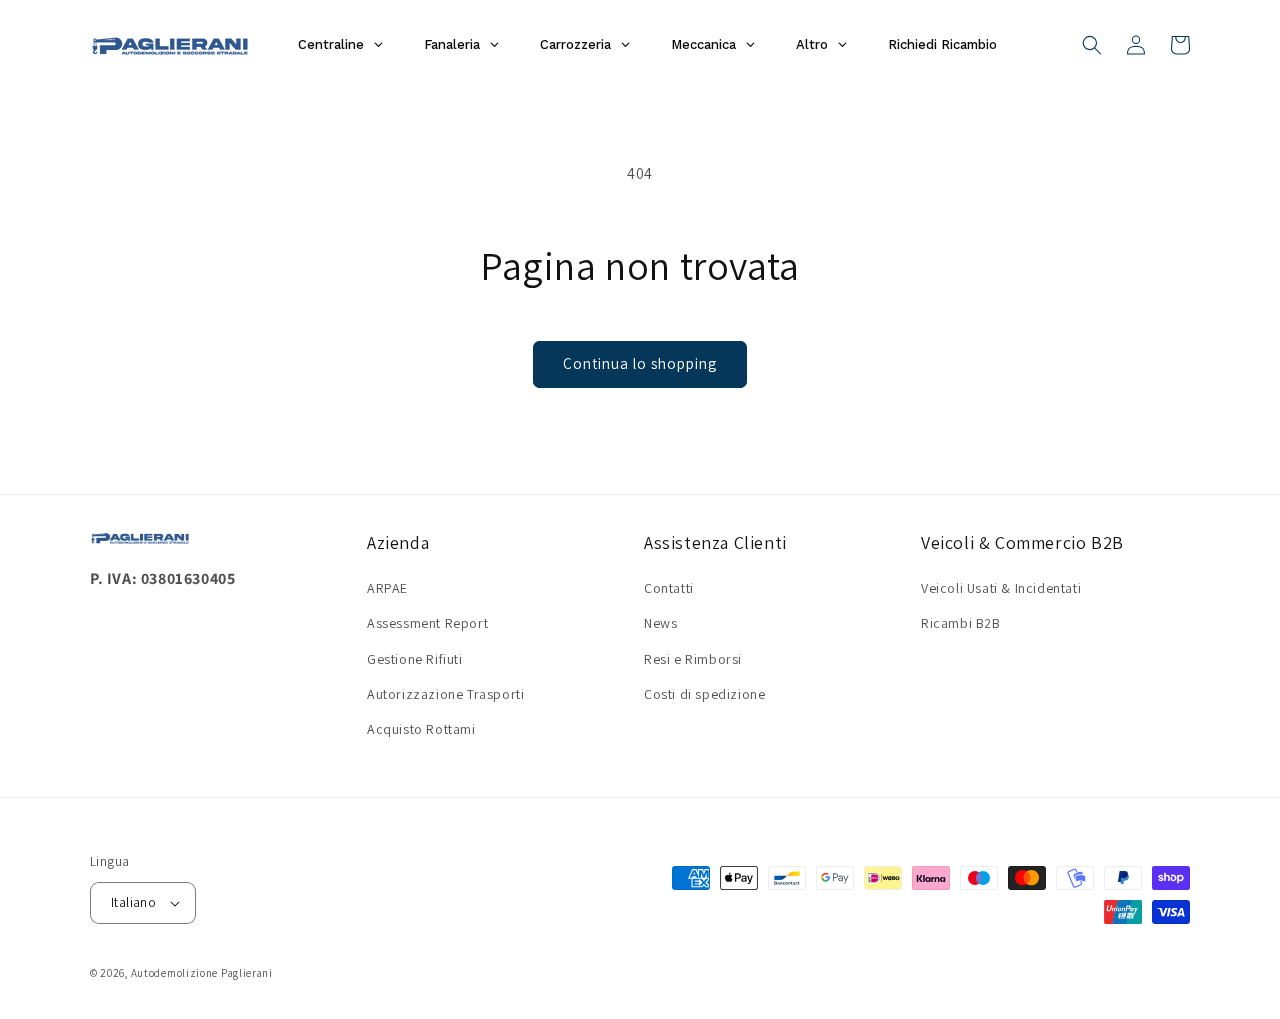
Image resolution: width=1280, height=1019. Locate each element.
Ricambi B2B (961, 623)
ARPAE (387, 588)
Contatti (669, 588)
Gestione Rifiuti (415, 659)
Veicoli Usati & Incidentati (1001, 588)
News (660, 623)
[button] (1092, 45)
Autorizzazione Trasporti (445, 694)
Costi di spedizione (704, 694)
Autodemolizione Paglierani (202, 973)
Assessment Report (427, 623)
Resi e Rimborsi (693, 659)
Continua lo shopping (640, 363)
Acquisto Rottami (421, 729)
